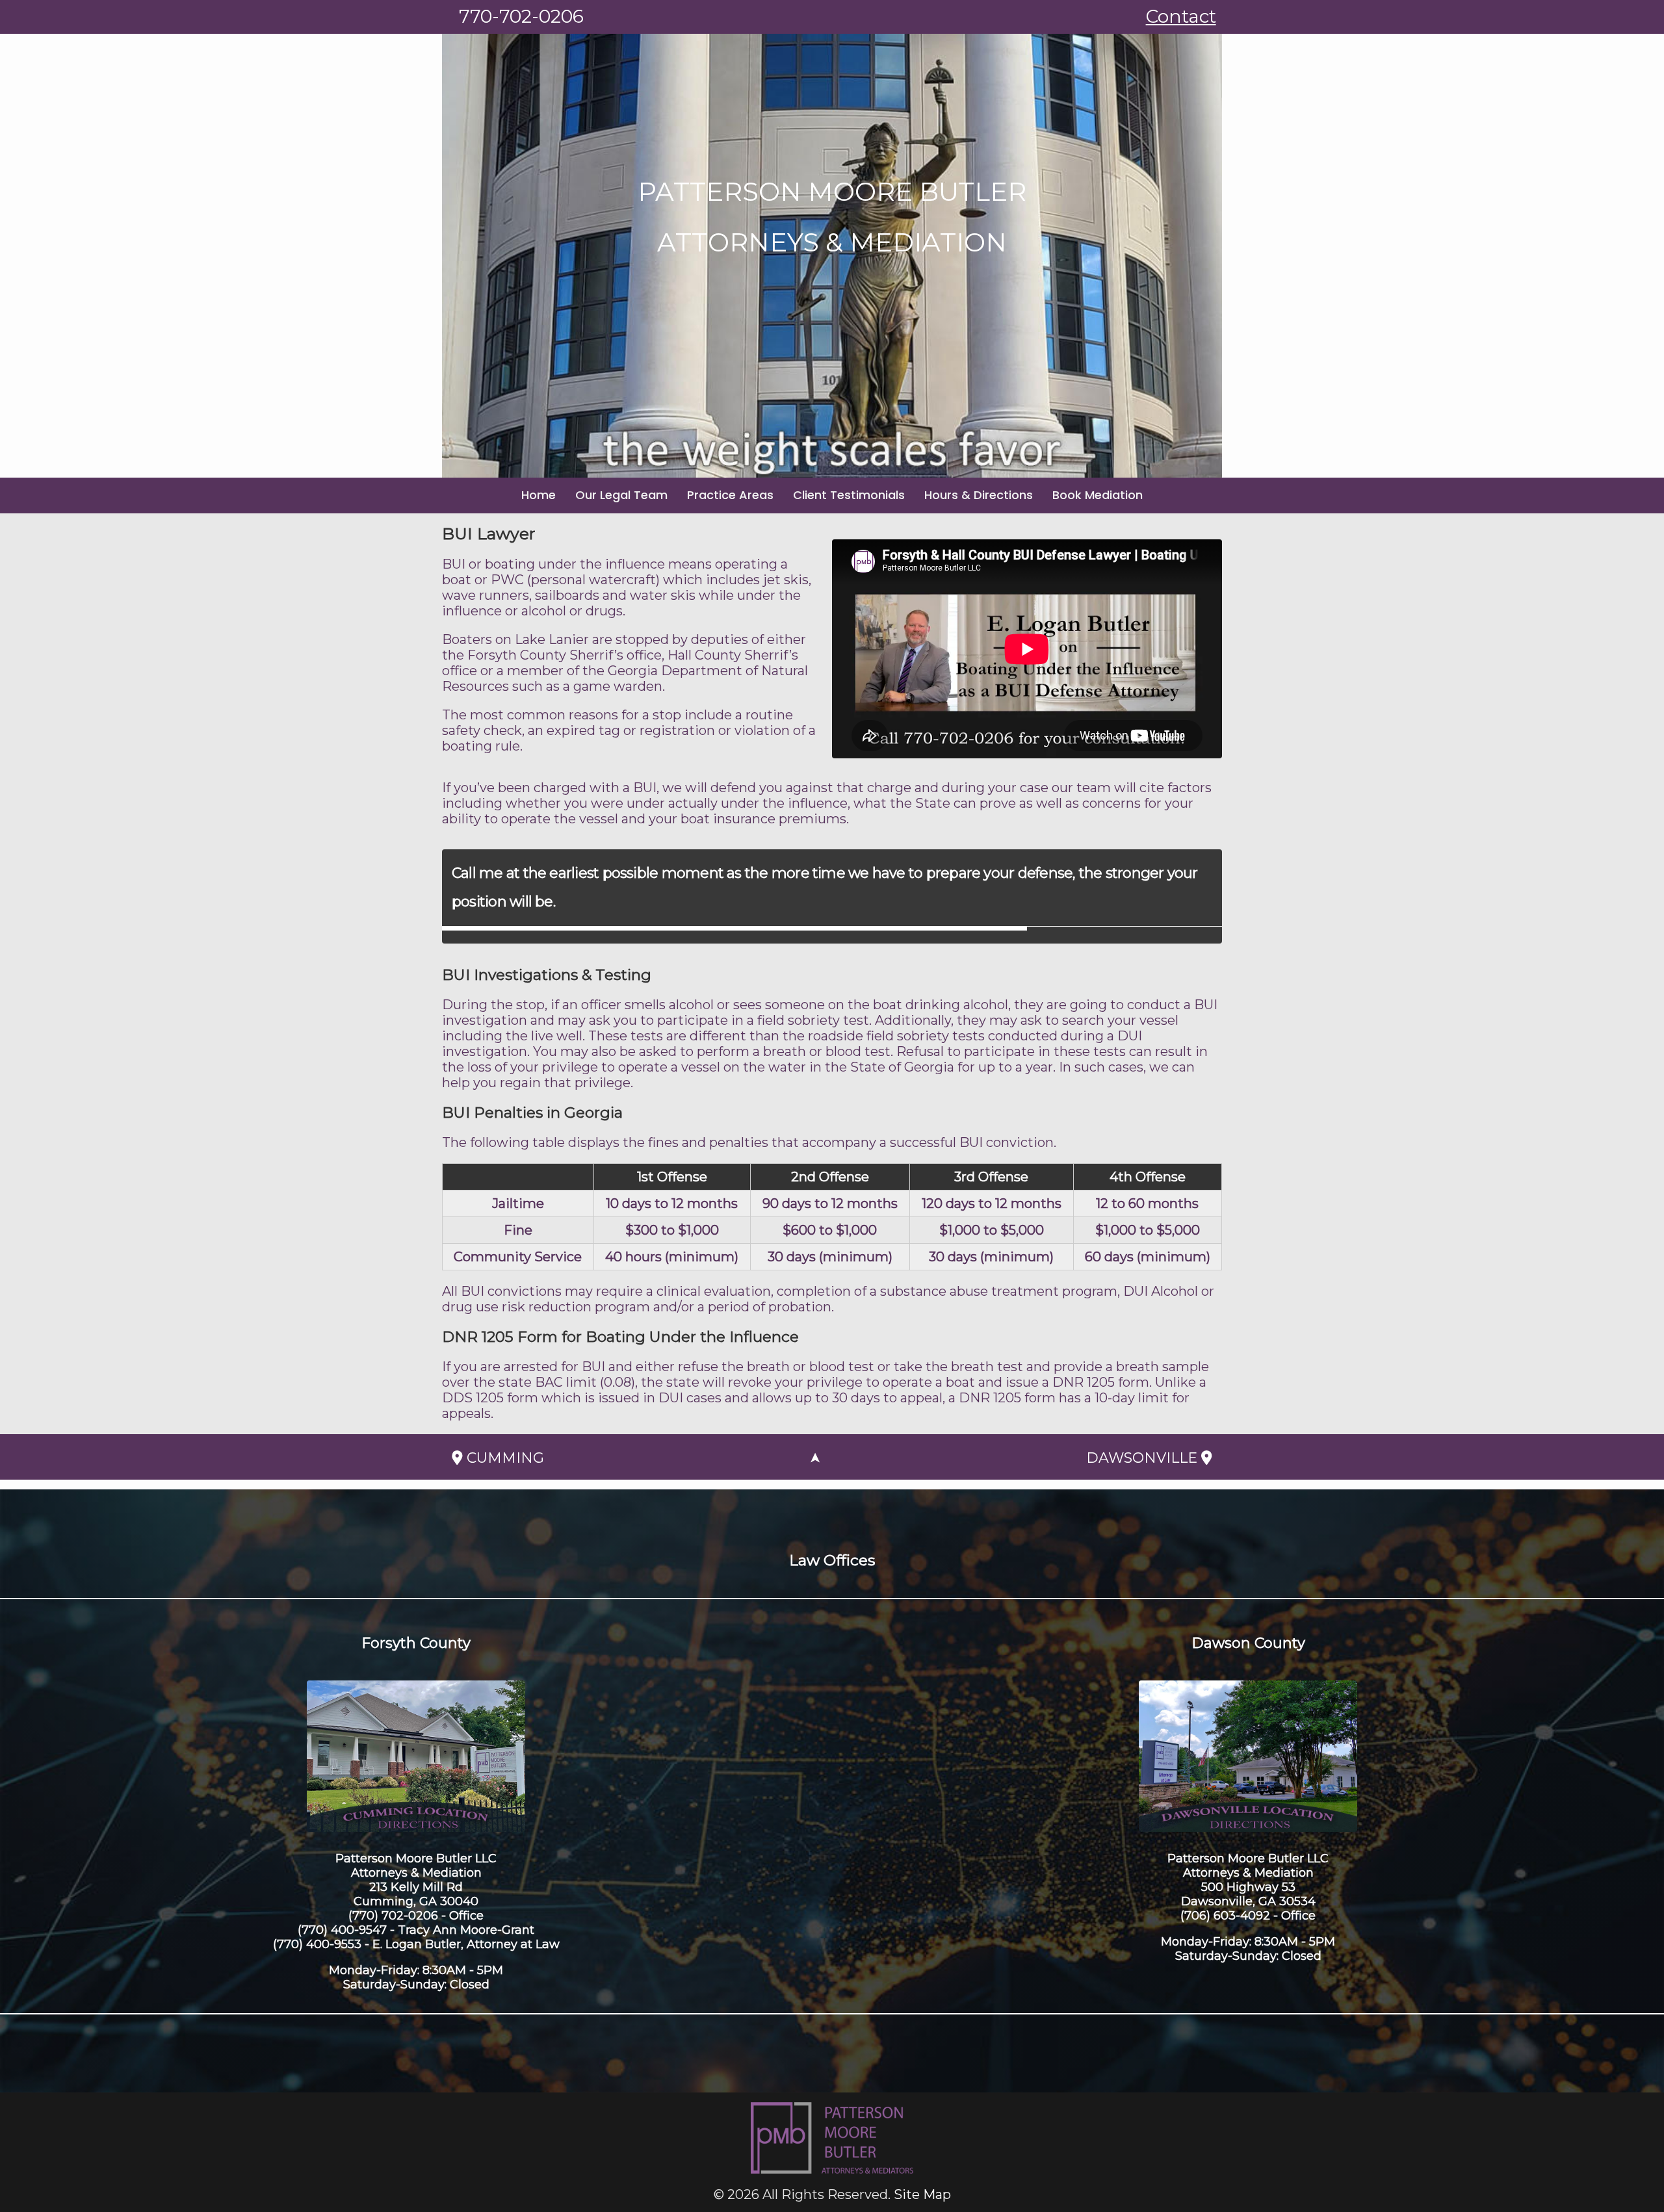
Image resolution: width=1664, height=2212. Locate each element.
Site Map (922, 2194)
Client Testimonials (849, 495)
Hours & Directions (979, 495)
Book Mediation (1098, 495)
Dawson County (1248, 1643)
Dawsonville (1144, 1458)
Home (539, 495)
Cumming (503, 1458)
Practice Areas (730, 495)
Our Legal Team (621, 495)
